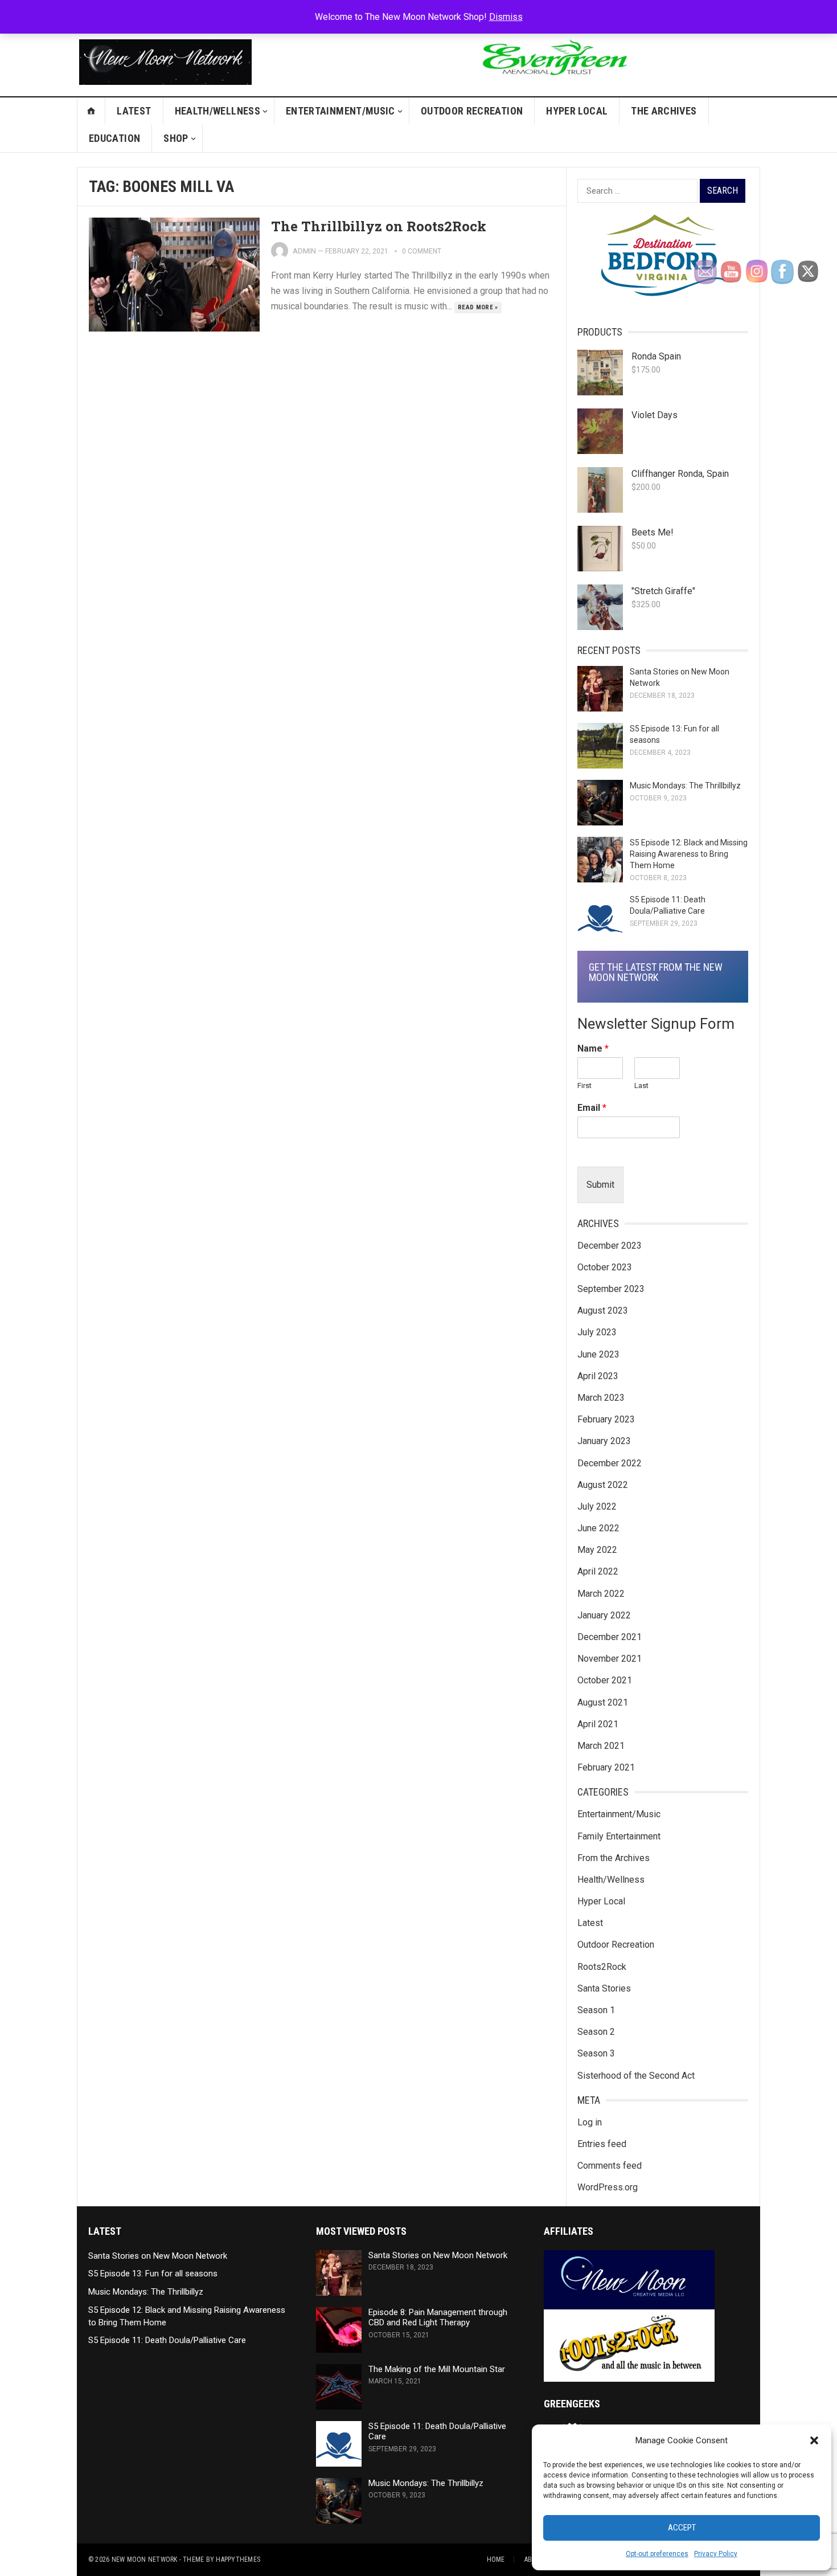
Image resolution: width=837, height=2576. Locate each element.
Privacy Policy (716, 2554)
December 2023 (610, 1246)
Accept (682, 2528)
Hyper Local (577, 111)
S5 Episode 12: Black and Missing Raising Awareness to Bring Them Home (689, 854)
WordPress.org (608, 2187)
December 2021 (610, 1637)
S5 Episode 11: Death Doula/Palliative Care (167, 2340)
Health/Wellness (218, 111)
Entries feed (602, 2144)
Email (592, 1108)
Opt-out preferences (657, 2554)
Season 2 (596, 2032)
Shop (176, 138)
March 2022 (601, 1594)
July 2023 (597, 1332)
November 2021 (610, 1659)
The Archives (664, 111)
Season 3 (596, 2053)
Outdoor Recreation (472, 111)
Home (496, 2559)
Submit (600, 1185)
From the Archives (614, 1858)
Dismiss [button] (506, 17)
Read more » (478, 307)
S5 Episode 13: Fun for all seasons (153, 2274)
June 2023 (598, 1354)
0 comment (422, 251)
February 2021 (606, 1767)
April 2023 (598, 1376)
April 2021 (598, 1724)
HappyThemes (238, 2559)
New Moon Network (145, 2559)
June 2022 (598, 1528)
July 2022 (597, 1506)
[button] (814, 2440)
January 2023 (604, 1441)
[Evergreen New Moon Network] (553, 85)
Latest (134, 111)
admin (304, 251)
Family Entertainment (619, 1836)
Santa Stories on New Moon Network (158, 2256)
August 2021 (603, 1702)
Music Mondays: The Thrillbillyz (685, 786)
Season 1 (596, 2010)
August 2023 (603, 1311)
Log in (590, 2122)
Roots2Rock (602, 1967)
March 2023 (601, 1398)
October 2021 (605, 1680)
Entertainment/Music (340, 111)
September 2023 (611, 1289)
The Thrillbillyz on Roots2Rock (379, 226)
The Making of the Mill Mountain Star (437, 2369)
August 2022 (603, 1485)
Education (114, 138)
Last (641, 1085)
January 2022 (604, 1615)
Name (593, 1048)
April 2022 (598, 1571)
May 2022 (597, 1550)
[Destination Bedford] (658, 293)
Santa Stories (604, 1988)
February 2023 (606, 1419)
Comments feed (610, 2166)
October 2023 (605, 1267)
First (584, 1085)
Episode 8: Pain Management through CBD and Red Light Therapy (438, 2318)
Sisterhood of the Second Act (636, 2076)
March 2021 (601, 1746)
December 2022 (610, 1463)
